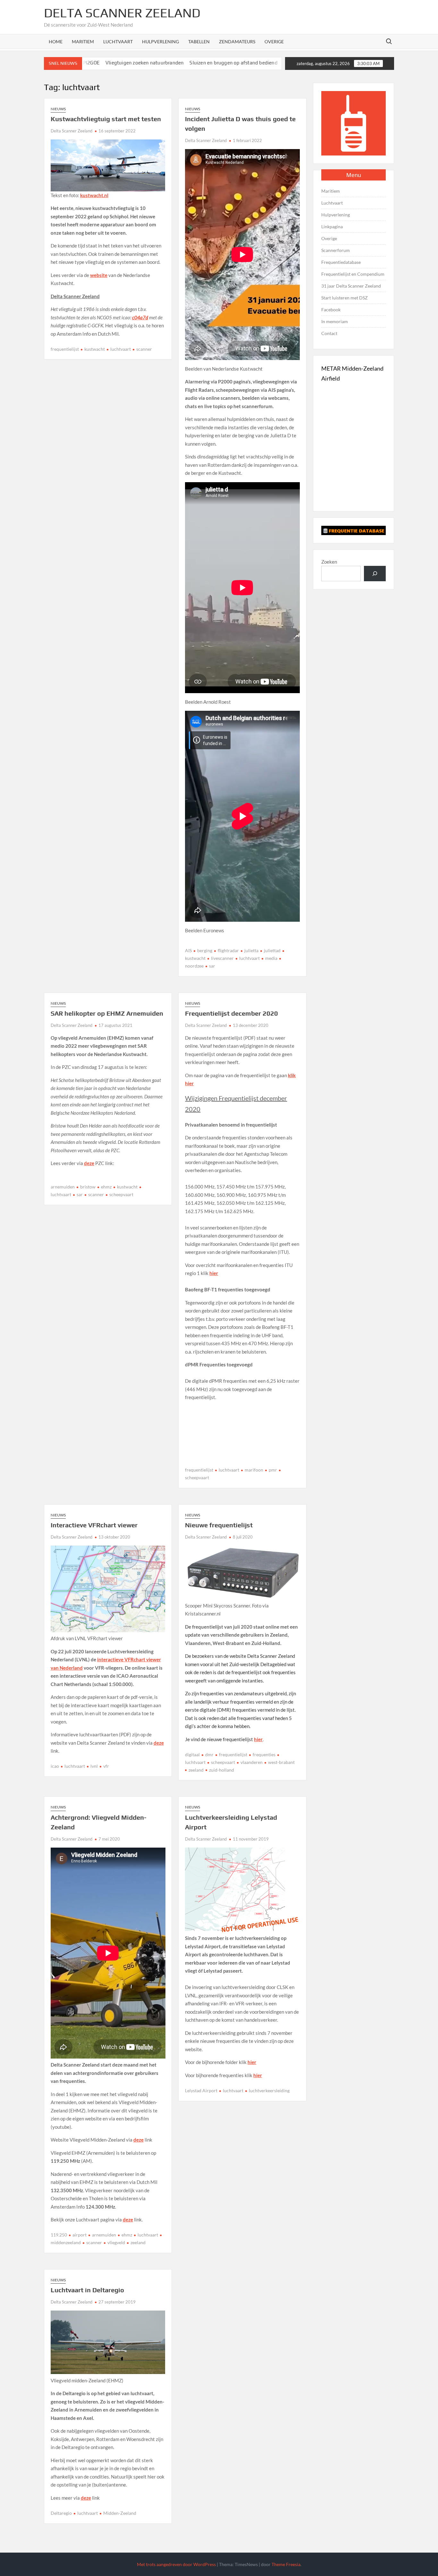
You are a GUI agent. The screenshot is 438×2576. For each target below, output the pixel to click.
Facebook (331, 310)
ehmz (106, 1187)
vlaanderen (252, 1762)
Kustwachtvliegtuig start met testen (106, 119)
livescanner (222, 958)
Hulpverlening (160, 42)
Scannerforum (336, 250)
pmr (273, 1470)
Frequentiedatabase (341, 262)
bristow (88, 1187)
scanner (144, 349)
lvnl (94, 1766)
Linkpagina (332, 227)
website (99, 275)
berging (205, 950)
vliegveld (116, 2242)
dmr (209, 1754)
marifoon (254, 1470)
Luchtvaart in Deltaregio (87, 2290)
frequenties (264, 1754)
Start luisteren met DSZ (345, 298)
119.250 (59, 2235)
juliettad (272, 950)
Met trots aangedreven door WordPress (176, 2564)
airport (80, 2235)
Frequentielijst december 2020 (232, 1013)
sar (212, 966)
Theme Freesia (286, 2564)
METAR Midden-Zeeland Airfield (352, 373)
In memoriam (335, 321)
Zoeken (329, 562)
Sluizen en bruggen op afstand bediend (172, 63)
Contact (329, 333)
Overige (274, 42)
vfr (106, 1766)
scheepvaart (121, 1194)
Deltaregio (61, 2513)
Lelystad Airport (201, 2090)
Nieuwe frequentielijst (219, 1525)
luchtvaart (121, 349)
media (271, 958)
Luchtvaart (118, 42)
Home (56, 42)
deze (89, 1163)
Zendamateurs (237, 42)
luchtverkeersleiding (269, 2090)
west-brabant (281, 1762)
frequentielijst (65, 349)
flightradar (228, 950)
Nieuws (58, 109)
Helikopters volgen (243, 63)
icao (55, 1766)
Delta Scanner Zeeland (122, 13)
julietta (251, 950)
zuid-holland (222, 1770)
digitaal (192, 1754)
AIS (188, 950)
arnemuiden (63, 1187)
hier (214, 1273)
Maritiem (83, 42)
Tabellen (199, 42)
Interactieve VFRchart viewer (94, 1525)
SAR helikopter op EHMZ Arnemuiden (107, 1013)
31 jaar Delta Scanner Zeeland (351, 286)
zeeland (196, 1770)
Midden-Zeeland (120, 2513)
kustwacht (95, 349)
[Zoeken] (375, 574)
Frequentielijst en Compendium (353, 274)
